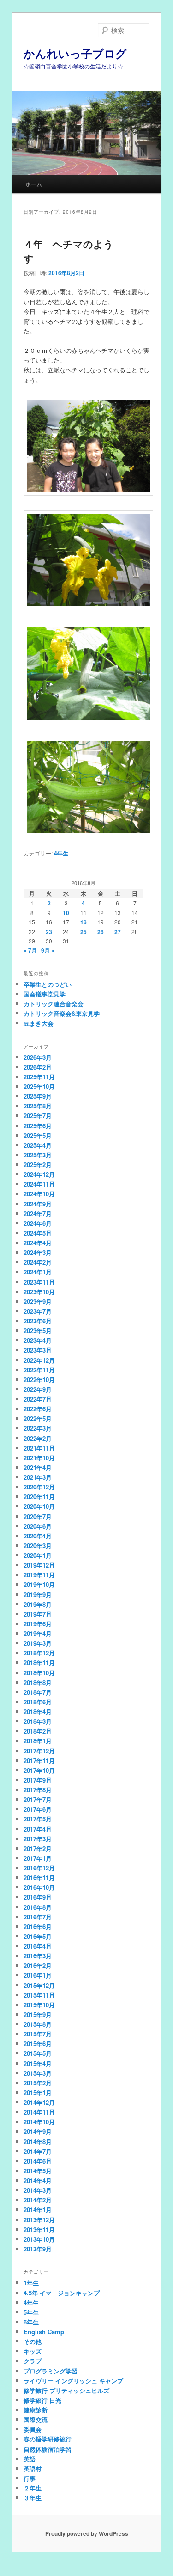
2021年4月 (38, 1467)
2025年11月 (39, 1077)
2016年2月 (38, 1965)
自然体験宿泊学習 (48, 2449)
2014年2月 (38, 2200)
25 (84, 932)
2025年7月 (38, 1116)
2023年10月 (39, 1292)
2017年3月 (38, 1839)
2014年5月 (38, 2171)
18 (84, 922)
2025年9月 (38, 1096)
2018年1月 (38, 1741)
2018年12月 (39, 1653)
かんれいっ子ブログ (75, 53)
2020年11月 (39, 1497)
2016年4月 (38, 1946)
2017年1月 (38, 1858)
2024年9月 (38, 1204)
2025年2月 (38, 1165)
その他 (33, 2341)
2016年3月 (38, 1956)
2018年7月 (38, 1692)
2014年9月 (38, 2131)
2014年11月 (39, 2112)
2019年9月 (38, 1595)
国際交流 (36, 2419)
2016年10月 (39, 1887)
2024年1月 (38, 1272)
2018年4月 (38, 1712)
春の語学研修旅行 (48, 2439)
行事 (30, 2478)
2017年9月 (38, 1780)
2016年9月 (38, 1897)
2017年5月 (38, 1819)
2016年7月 (38, 1917)
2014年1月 (38, 2210)
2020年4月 (38, 1536)
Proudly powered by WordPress (87, 2533)
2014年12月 (39, 2102)
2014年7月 (38, 2151)
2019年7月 (38, 1614)
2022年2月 (38, 1438)
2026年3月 (38, 1057)
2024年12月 (39, 1174)
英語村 (33, 2468)
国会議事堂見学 (45, 994)
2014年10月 (39, 2122)
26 (101, 932)
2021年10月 (39, 1458)
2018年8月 (38, 1682)
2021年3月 (38, 1477)
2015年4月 (38, 2063)
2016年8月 (38, 1907)
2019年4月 (38, 1633)
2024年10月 (39, 1194)
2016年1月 (38, 1975)
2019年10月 (39, 1584)
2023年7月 (38, 1311)
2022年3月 (38, 1428)
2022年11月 (39, 1370)
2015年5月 (38, 2053)
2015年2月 (38, 2083)
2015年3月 (38, 2073)
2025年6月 (38, 1126)
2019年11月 (39, 1575)
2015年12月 (39, 1985)
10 (66, 913)
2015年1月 (38, 2093)
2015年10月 (39, 2005)
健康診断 (36, 2410)
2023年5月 (38, 1331)
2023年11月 (39, 1282)
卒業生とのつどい (48, 984)
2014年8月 (38, 2142)
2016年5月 (38, 1936)
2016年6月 (38, 1927)
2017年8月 (38, 1790)
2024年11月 (39, 1184)
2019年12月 (39, 1565)
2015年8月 (38, 2024)
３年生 (33, 2498)
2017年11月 (39, 1761)
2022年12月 (39, 1360)
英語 (30, 2459)
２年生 (33, 2488)
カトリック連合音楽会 (54, 1004)
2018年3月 (38, 1721)
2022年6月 (38, 1409)
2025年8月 (38, 1106)
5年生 (31, 2312)
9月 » (48, 950)
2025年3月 (38, 1155)
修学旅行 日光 (42, 2400)
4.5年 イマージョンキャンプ (62, 2293)
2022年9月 (38, 1389)
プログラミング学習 (51, 2371)
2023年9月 (38, 1301)
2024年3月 (38, 1252)
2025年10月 (39, 1086)
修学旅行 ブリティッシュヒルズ (66, 2390)
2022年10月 (39, 1380)
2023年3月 (38, 1350)
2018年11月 (39, 1663)
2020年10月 (39, 1506)
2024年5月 (38, 1233)
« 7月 (30, 950)
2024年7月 (38, 1214)
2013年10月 (39, 2239)
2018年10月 (39, 1673)
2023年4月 (38, 1340)
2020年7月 (38, 1516)
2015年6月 (38, 2044)
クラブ (33, 2361)
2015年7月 (38, 2034)
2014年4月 (38, 2180)
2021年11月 (39, 1448)
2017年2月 (38, 1848)
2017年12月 (39, 1751)
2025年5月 (38, 1135)
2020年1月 (38, 1555)
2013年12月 (39, 2220)
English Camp (44, 2332)
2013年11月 (39, 2229)
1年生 (31, 2283)
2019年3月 (38, 1643)
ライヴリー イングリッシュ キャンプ (73, 2381)
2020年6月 (38, 1526)
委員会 (33, 2429)
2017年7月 (38, 1799)
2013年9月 (38, 2249)
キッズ (33, 2351)
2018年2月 (38, 1731)
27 (118, 932)
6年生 (31, 2322)
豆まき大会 (39, 1023)
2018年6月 (38, 1702)
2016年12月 (39, 1868)
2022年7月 (38, 1399)
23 (49, 932)
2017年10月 (39, 1770)
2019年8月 (38, 1604)
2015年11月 (39, 1995)
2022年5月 (38, 1418)
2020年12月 (39, 1487)
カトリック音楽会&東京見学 (62, 1013)
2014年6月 (38, 2161)
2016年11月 (39, 1878)
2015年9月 (38, 2014)
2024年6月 (38, 1223)
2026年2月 (38, 1067)
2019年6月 (38, 1624)
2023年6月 (38, 1321)
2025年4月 (38, 1145)
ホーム (34, 184)
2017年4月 (38, 1829)
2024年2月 (38, 1262)
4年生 (61, 853)
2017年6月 (38, 1809)
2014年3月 (38, 2190)
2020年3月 (38, 1546)
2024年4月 (38, 1243)
